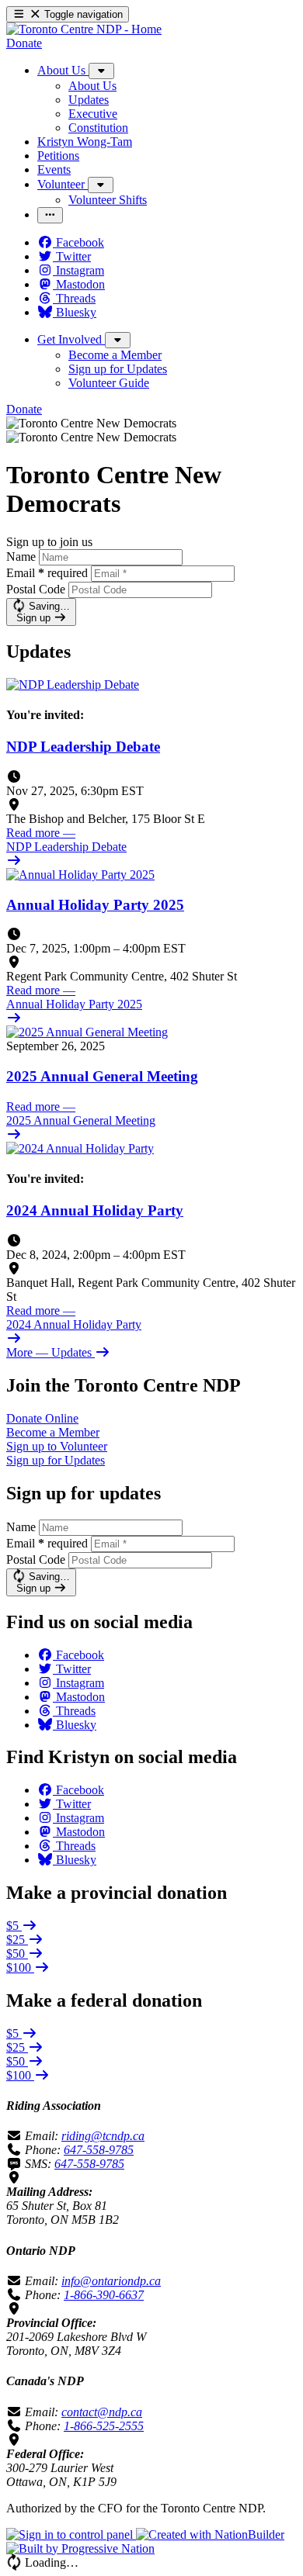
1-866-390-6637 (104, 2295)
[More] (101, 71)
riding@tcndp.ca (103, 2136)
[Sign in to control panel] (71, 2535)
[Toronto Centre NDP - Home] (84, 29)
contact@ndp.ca (102, 2412)
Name (21, 557)
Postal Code (36, 589)
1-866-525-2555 (104, 2426)
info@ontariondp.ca (111, 2281)
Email (47, 573)
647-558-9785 (99, 2150)
